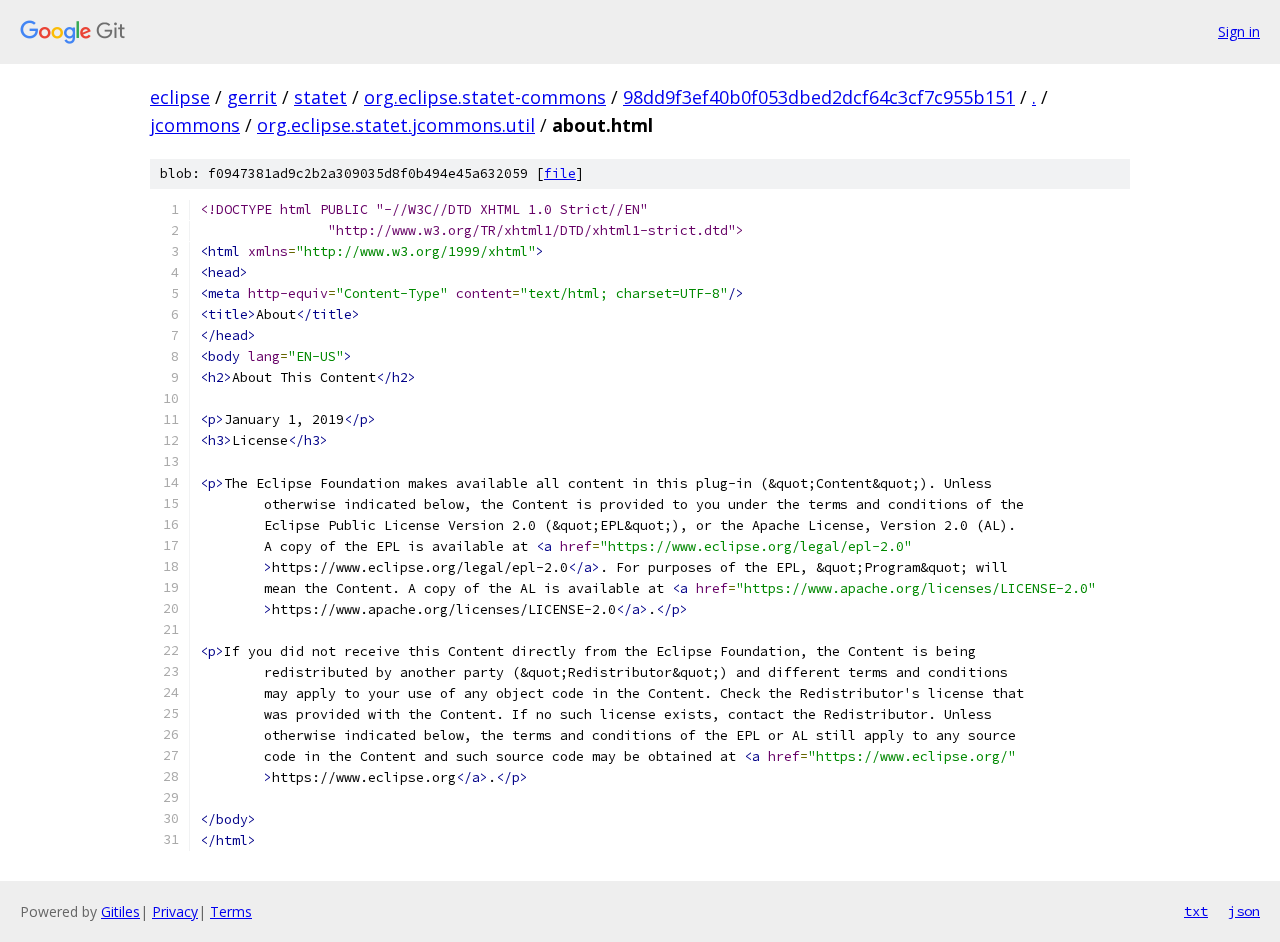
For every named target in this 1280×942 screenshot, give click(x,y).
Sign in (1239, 31)
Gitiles (120, 911)
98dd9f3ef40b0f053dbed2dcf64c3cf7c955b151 (819, 97)
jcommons (195, 125)
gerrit (252, 97)
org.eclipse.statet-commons (485, 97)
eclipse (180, 97)
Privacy (175, 911)
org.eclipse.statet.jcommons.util (396, 125)
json (1244, 911)
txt (1196, 911)
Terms (231, 911)
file (560, 173)
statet (320, 97)
